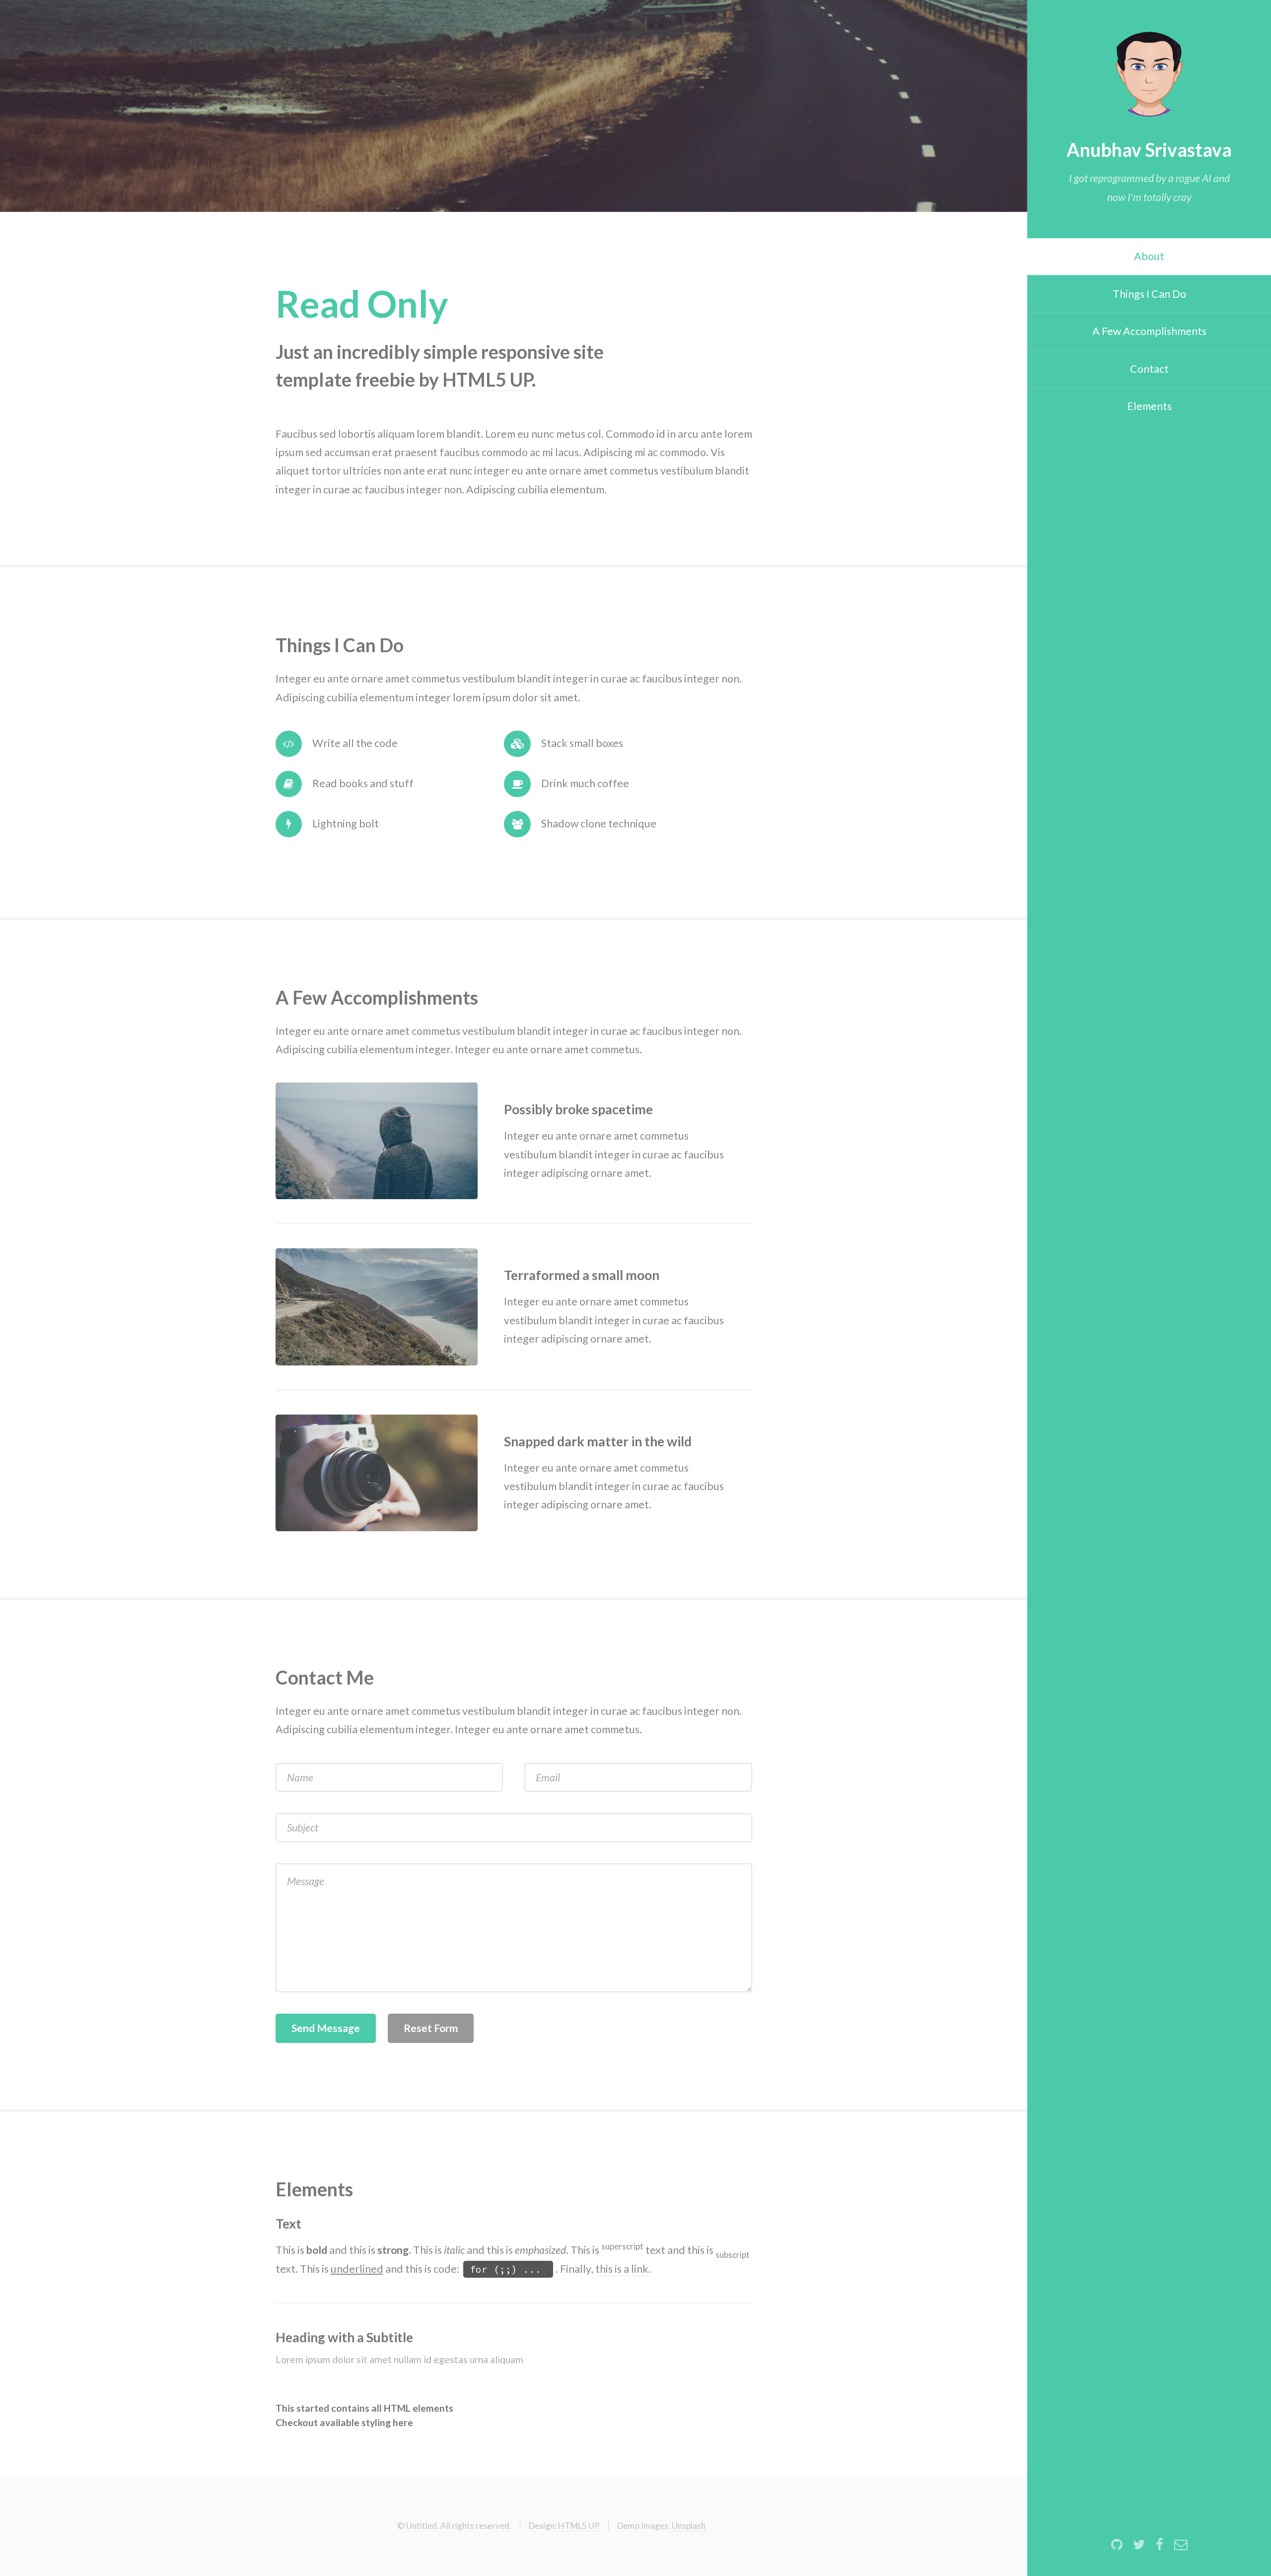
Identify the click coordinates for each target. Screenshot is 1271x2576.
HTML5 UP (487, 379)
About (1149, 256)
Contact (1149, 369)
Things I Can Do (1149, 294)
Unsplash (689, 2526)
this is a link (622, 2269)
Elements (1149, 406)
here (402, 2422)
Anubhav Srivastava (1149, 150)
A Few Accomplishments (1149, 331)
